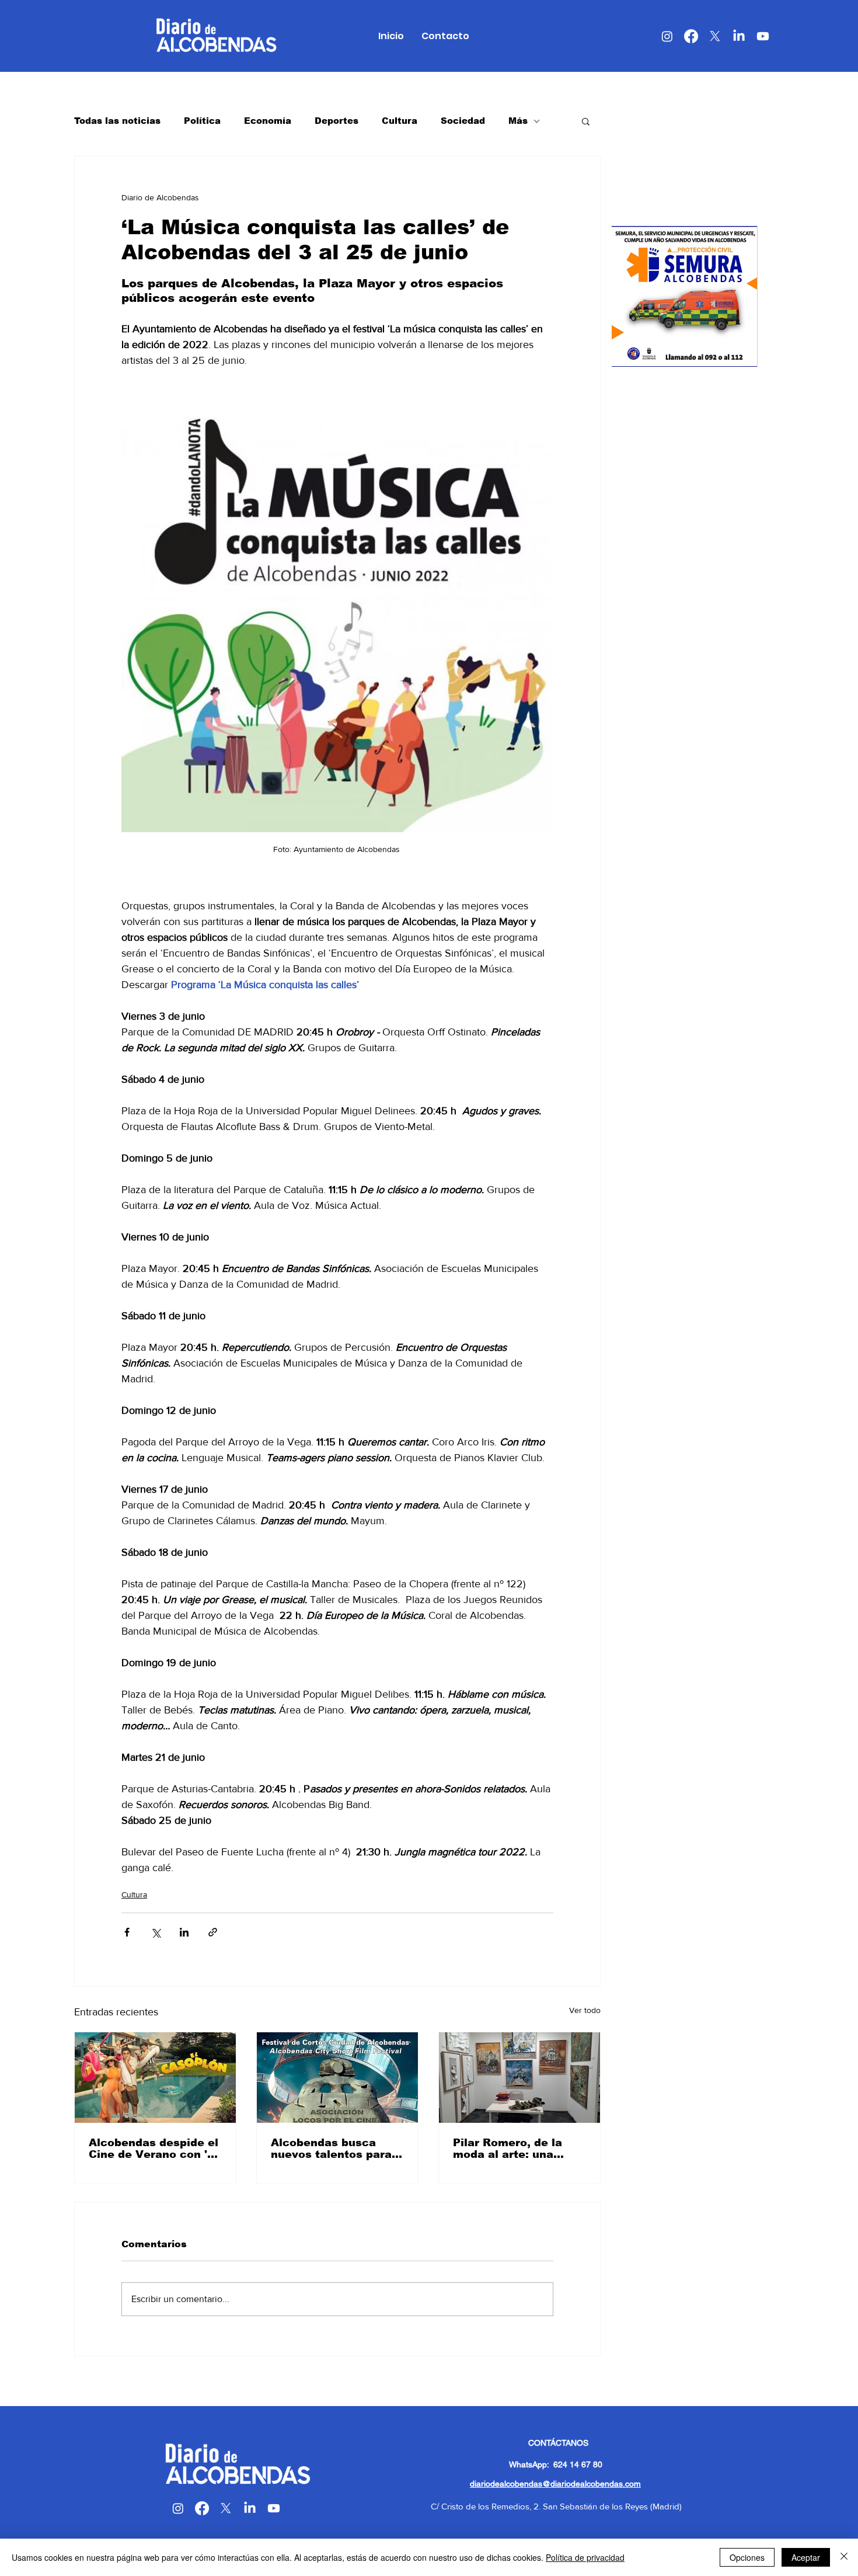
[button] (586, 121)
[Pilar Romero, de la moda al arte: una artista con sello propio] (519, 2078)
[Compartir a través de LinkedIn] (184, 1932)
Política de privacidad (585, 2557)
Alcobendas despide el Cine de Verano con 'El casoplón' (154, 2149)
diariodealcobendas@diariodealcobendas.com (555, 2484)
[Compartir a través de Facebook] (127, 1932)
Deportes (336, 121)
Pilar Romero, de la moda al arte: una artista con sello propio (519, 2149)
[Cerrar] (844, 2557)
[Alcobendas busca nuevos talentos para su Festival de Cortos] (337, 2078)
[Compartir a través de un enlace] (213, 1932)
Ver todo (585, 2010)
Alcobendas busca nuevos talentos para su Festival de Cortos (332, 2149)
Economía (268, 121)
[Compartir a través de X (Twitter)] (156, 1932)
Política (202, 121)
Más (518, 121)
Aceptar (806, 2557)
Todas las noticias (117, 121)
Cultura (400, 121)
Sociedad (463, 121)
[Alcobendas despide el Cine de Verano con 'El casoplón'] (155, 2078)
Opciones (747, 2557)
